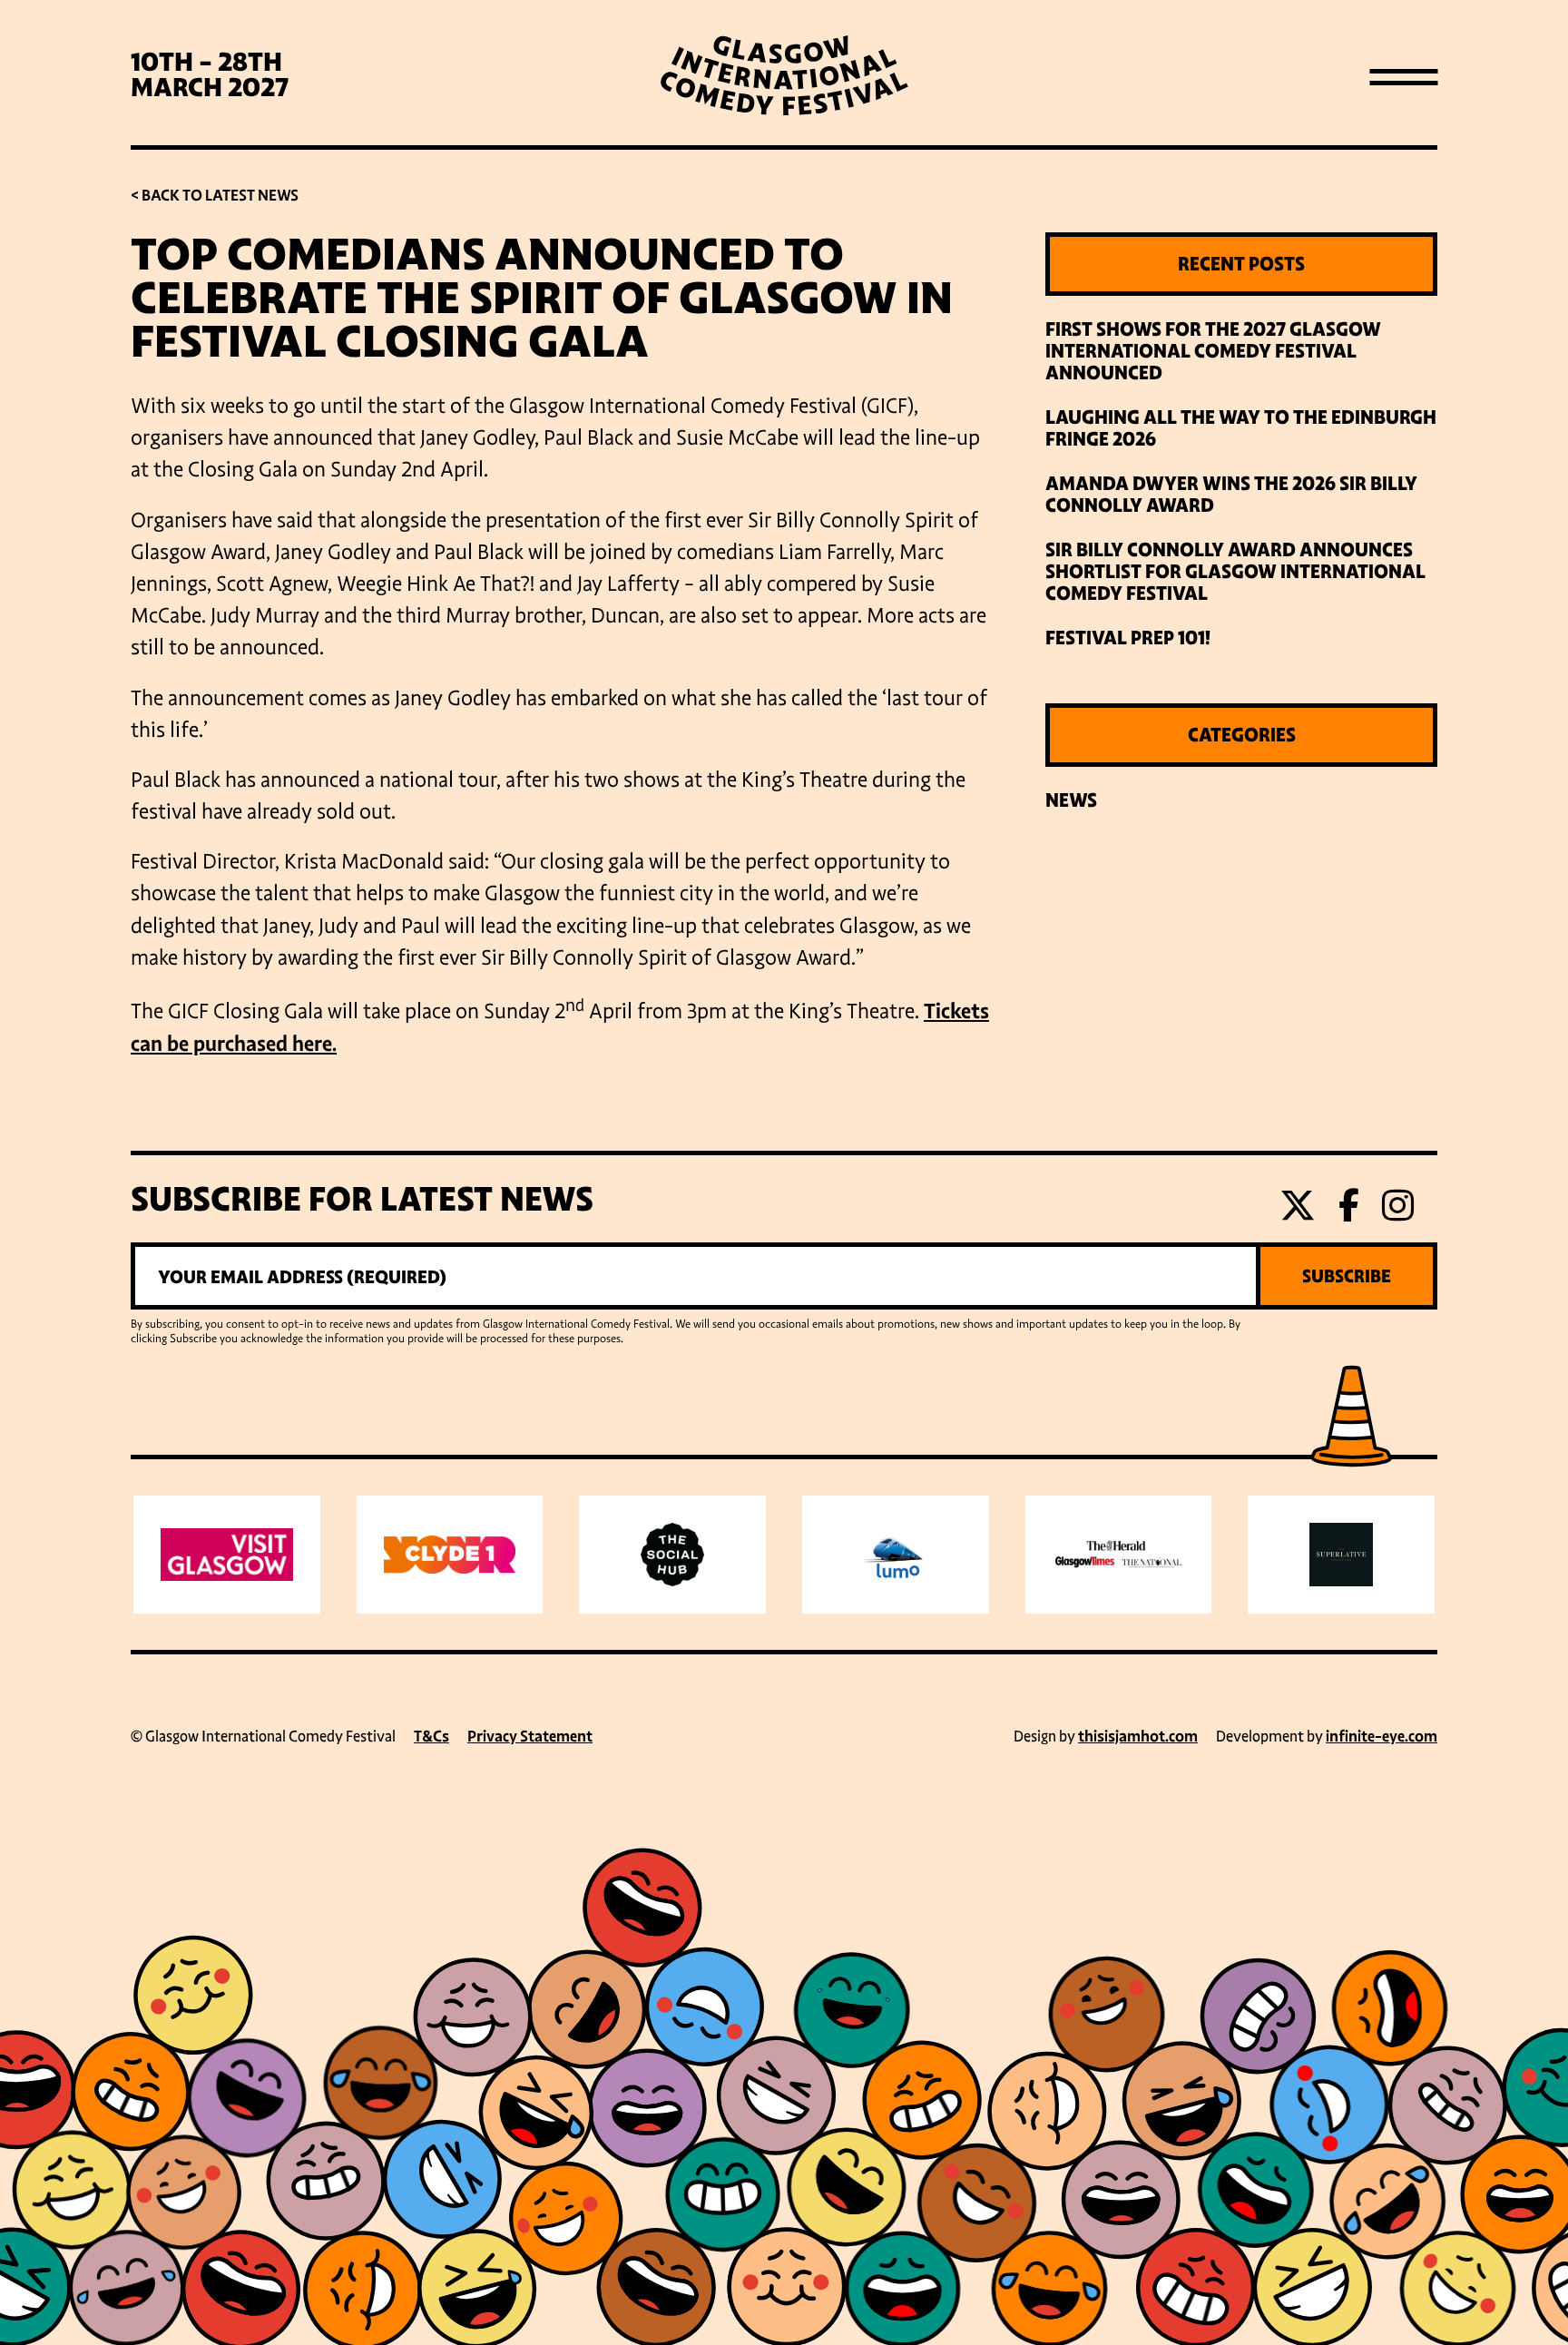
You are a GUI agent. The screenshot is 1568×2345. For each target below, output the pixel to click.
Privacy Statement (530, 1737)
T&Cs (431, 1737)
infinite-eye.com (1382, 1737)
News (1071, 800)
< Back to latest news (215, 196)
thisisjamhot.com (1138, 1737)
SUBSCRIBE (1347, 1276)
